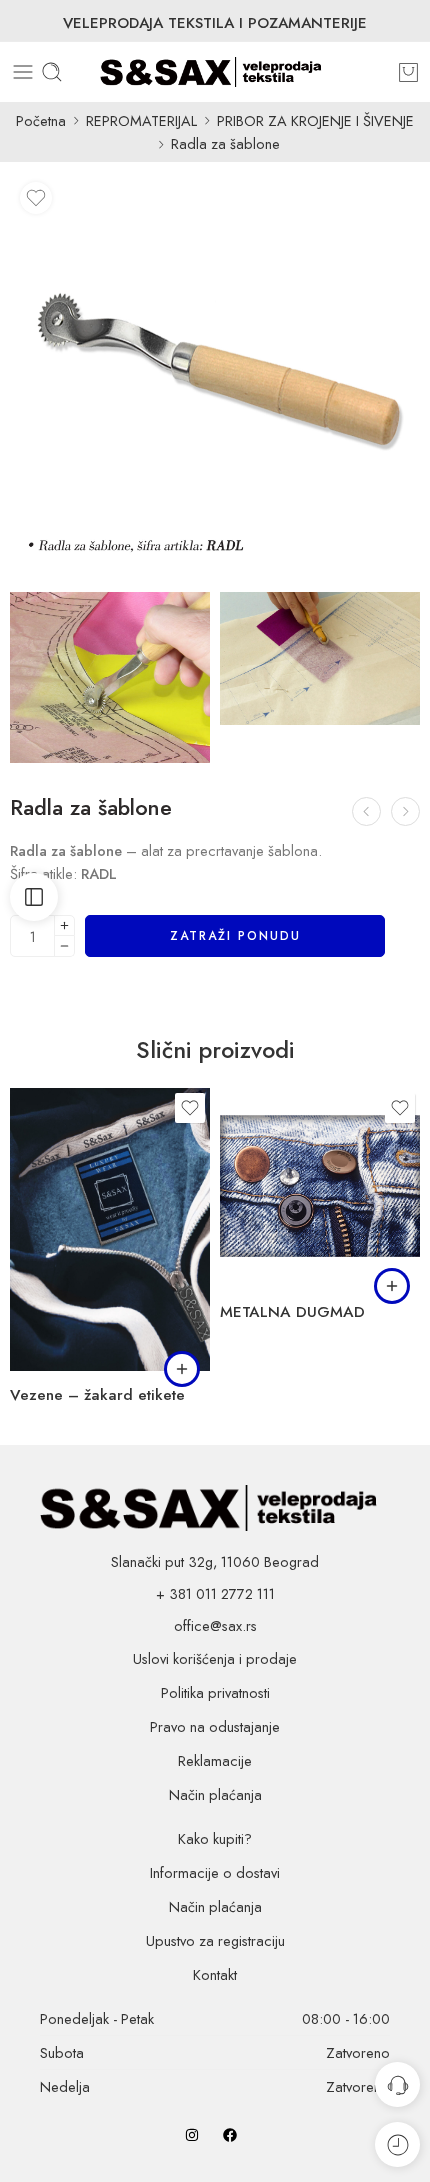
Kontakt (215, 1974)
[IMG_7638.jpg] (320, 658)
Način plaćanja (215, 1794)
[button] (182, 1369)
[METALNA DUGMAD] (320, 1188)
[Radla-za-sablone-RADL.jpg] (215, 377)
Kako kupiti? (215, 1838)
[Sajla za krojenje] (405, 811)
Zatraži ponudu (235, 936)
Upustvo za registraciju (215, 1940)
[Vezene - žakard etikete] (110, 1229)
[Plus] (64, 925)
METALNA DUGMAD (292, 1312)
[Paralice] (366, 811)
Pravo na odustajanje (215, 1726)
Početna (41, 120)
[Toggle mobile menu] (23, 72)
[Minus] (64, 946)
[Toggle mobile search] (52, 72)
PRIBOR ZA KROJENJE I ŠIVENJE (315, 120)
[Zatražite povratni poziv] (397, 2084)
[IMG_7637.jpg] (110, 677)
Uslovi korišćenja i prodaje (215, 1658)
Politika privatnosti (215, 1692)
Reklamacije (215, 1760)
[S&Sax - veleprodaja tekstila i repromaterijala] (215, 72)
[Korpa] (408, 72)
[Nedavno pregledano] (397, 2144)
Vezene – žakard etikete (97, 1395)
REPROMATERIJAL (141, 120)
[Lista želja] (36, 198)
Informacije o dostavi (215, 1872)
